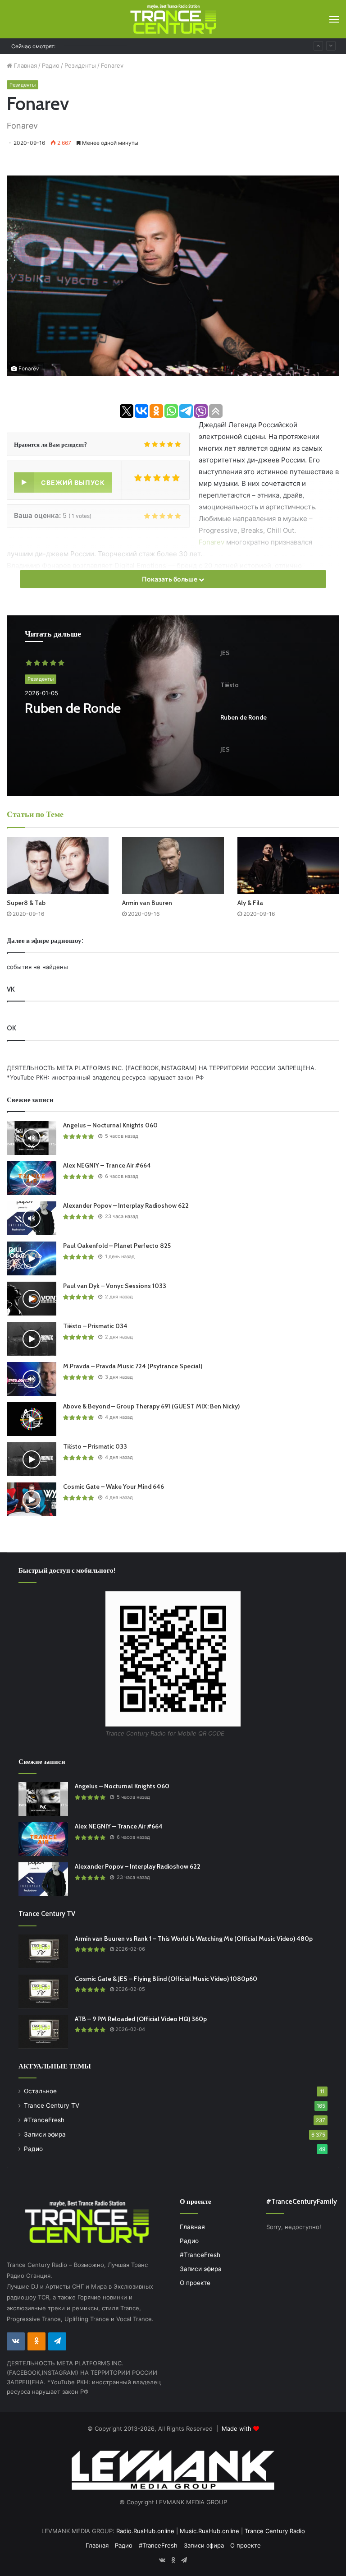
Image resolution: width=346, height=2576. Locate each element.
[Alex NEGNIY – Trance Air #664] (32, 1178)
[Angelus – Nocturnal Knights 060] (32, 1138)
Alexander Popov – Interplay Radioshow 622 (126, 1205)
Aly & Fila (250, 903)
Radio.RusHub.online (145, 2531)
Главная (25, 65)
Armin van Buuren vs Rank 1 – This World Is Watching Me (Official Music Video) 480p (194, 1939)
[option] (173, 706)
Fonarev (212, 542)
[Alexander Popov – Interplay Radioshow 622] (32, 1218)
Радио (51, 65)
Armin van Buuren (147, 903)
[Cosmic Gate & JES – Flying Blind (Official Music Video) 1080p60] (43, 1992)
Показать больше (170, 579)
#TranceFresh (44, 2120)
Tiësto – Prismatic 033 (95, 1446)
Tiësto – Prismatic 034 (95, 1326)
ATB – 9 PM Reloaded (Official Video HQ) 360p (141, 2019)
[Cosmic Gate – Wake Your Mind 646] (32, 1499)
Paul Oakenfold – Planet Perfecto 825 (117, 1246)
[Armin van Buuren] (173, 866)
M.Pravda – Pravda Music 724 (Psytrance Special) (133, 1366)
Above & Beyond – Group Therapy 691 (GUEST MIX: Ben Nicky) (151, 1406)
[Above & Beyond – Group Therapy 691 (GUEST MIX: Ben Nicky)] (32, 1419)
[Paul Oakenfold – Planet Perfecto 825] (32, 1258)
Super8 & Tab (26, 903)
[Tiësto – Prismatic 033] (32, 1459)
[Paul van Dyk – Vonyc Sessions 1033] (32, 1299)
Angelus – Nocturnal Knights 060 (110, 1125)
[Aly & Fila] (288, 866)
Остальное (40, 2091)
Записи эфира (45, 2134)
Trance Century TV (52, 2105)
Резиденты (80, 65)
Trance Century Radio (275, 2531)
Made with (237, 2428)
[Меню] (334, 19)
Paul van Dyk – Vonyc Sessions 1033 (115, 1286)
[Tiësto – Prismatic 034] (32, 1339)
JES (34, 708)
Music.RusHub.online (209, 2531)
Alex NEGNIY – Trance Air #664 (107, 1165)
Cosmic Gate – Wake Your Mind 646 (115, 46)
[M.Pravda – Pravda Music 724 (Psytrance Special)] (32, 1379)
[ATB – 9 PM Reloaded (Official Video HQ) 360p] (43, 2032)
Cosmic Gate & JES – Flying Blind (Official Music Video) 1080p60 (166, 1979)
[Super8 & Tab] (58, 866)
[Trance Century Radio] (173, 19)
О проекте (195, 2283)
